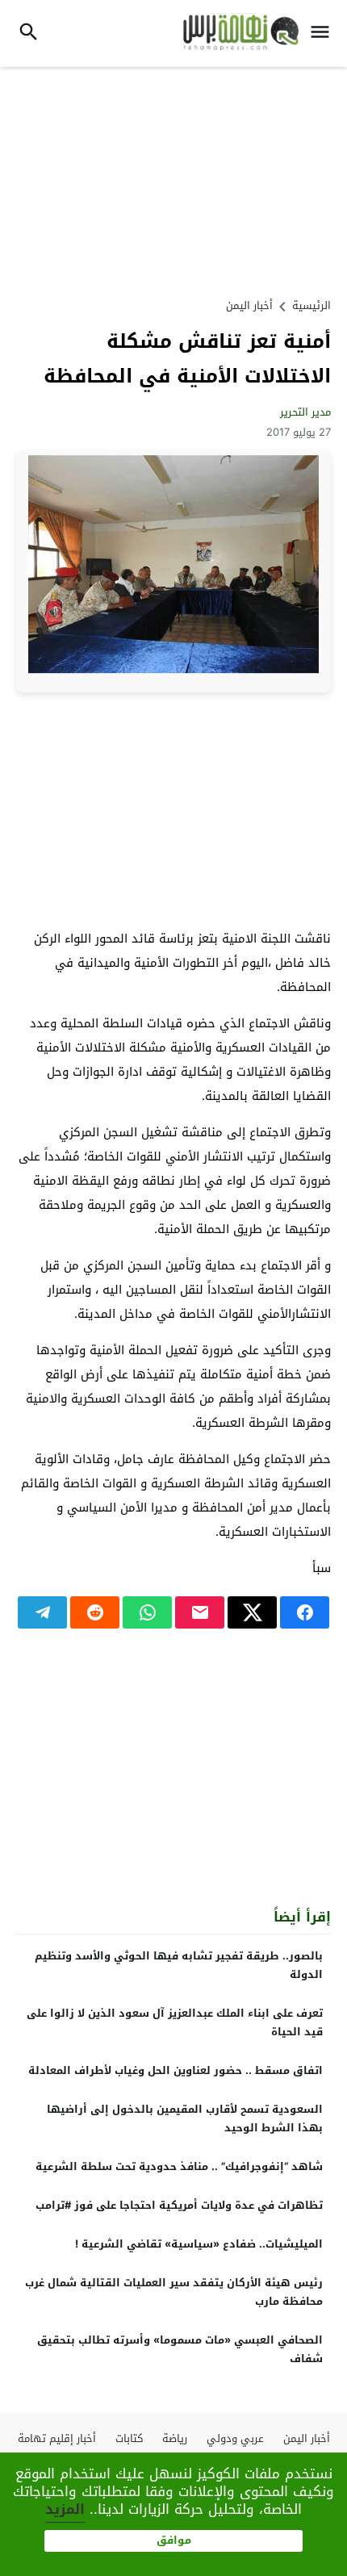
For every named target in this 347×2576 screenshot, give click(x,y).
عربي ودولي (235, 2438)
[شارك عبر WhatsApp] (147, 1612)
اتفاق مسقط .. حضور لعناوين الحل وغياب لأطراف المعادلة (176, 2070)
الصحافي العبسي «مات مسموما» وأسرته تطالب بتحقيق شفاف (180, 2349)
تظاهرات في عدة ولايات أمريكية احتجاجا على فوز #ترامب (179, 2205)
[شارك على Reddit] (95, 1612)
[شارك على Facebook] (305, 1612)
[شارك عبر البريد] (200, 1612)
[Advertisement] (173, 180)
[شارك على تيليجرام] (42, 1612)
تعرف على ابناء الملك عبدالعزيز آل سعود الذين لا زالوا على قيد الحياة (175, 2022)
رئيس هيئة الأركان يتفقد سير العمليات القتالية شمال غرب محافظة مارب (174, 2292)
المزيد (65, 2509)
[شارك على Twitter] (252, 1612)
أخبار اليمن (249, 305)
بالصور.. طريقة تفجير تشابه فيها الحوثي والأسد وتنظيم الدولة (179, 1965)
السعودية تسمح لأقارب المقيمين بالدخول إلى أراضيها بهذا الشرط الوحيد (185, 2118)
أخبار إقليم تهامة (57, 2438)
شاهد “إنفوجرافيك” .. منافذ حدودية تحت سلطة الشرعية (179, 2166)
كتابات (129, 2438)
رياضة (175, 2438)
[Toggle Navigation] (324, 33)
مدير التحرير (305, 412)
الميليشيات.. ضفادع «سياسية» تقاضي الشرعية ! (199, 2244)
